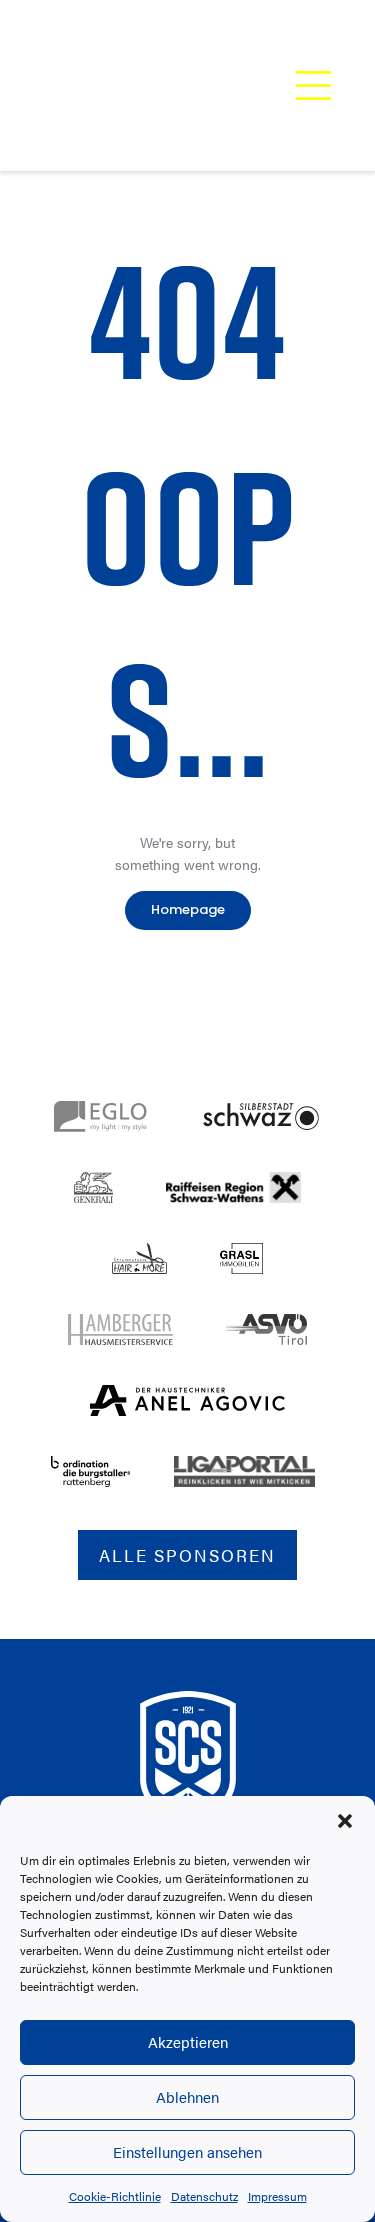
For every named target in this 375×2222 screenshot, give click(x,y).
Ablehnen (187, 2096)
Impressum (277, 2196)
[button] (345, 1821)
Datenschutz (204, 2196)
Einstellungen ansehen (187, 2151)
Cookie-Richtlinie (115, 2196)
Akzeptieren (188, 2041)
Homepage (188, 909)
